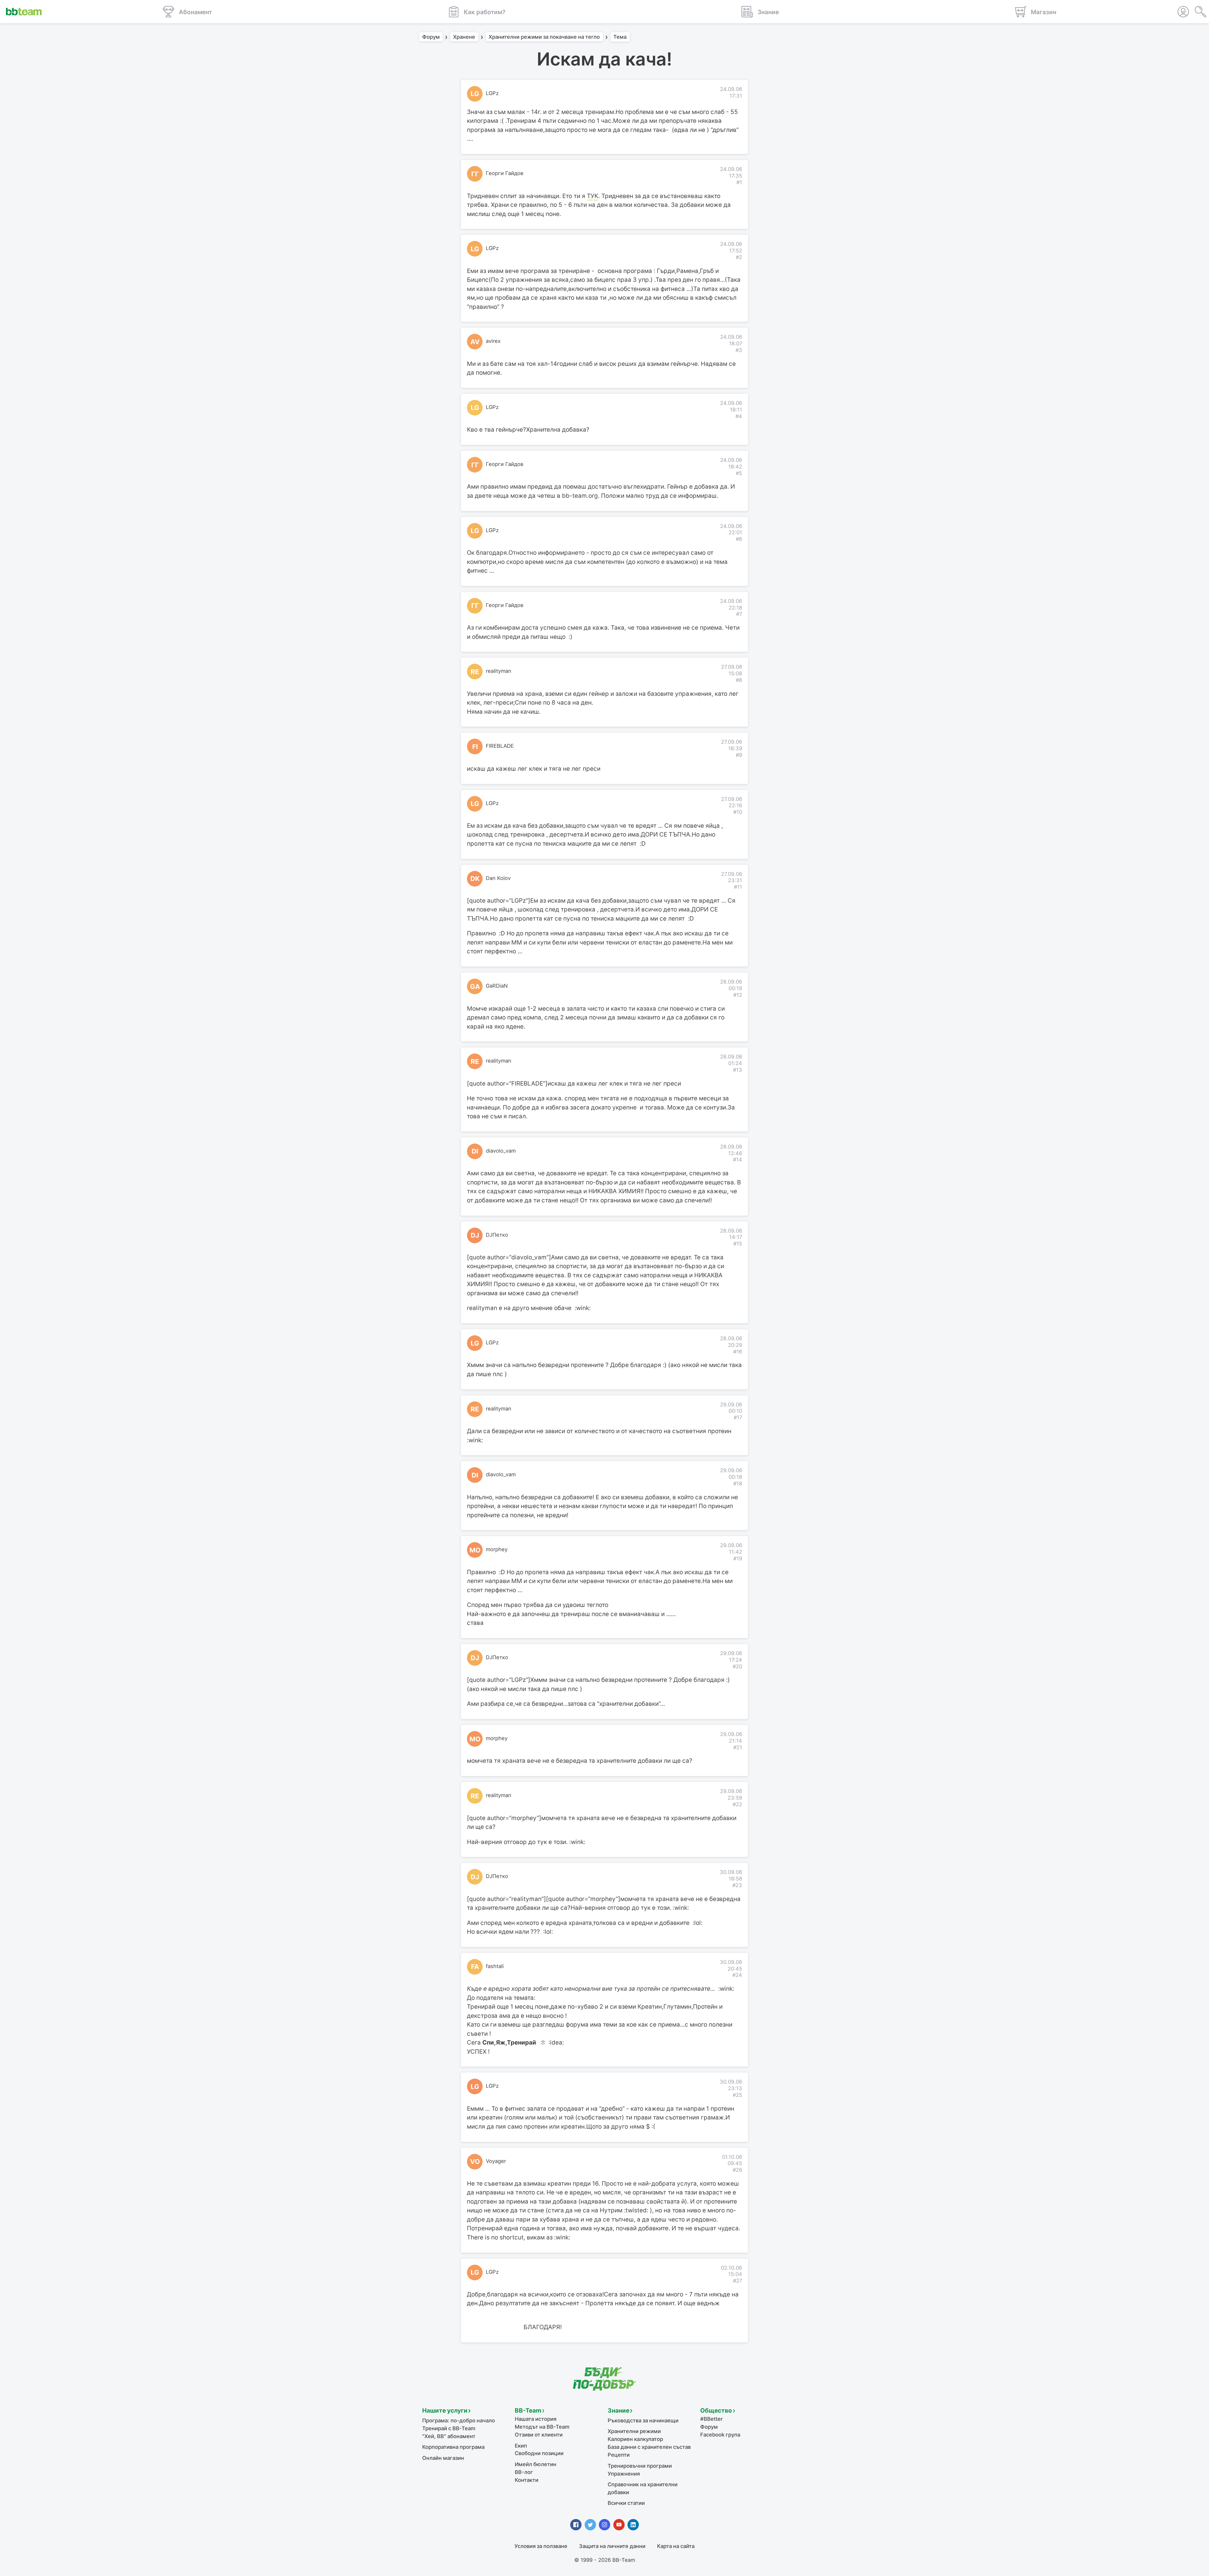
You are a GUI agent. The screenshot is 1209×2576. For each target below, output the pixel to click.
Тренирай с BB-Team (449, 2428)
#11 (738, 887)
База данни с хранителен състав (649, 2447)
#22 (737, 1804)
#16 (738, 1352)
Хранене (464, 37)
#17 (738, 1417)
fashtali (495, 1966)
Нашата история (536, 2419)
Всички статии (626, 2503)
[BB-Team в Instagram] (604, 2525)
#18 (738, 1484)
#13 (738, 1070)
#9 (739, 755)
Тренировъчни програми (640, 2466)
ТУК (593, 196)
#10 (738, 812)
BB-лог (524, 2472)
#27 (738, 2281)
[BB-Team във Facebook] (576, 2525)
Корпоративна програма (453, 2447)
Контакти (527, 2480)
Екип (521, 2446)
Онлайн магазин (443, 2458)
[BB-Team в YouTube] (619, 2525)
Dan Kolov (498, 878)
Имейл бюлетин (536, 2464)
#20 (737, 1666)
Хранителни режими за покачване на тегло (544, 37)
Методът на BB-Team (542, 2427)
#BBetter (711, 2419)
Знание (619, 2411)
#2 (739, 257)
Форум (431, 37)
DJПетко (497, 1235)
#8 (739, 680)
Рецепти (619, 2455)
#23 (737, 1885)
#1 (739, 182)
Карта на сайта (676, 2546)
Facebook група (720, 2435)
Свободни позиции (539, 2453)
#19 (738, 1558)
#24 (737, 1975)
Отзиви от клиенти (539, 2435)
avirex (493, 341)
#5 (739, 473)
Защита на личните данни (612, 2546)
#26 (737, 2170)
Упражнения (624, 2474)
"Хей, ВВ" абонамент (449, 2436)
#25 (737, 2095)
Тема (620, 37)
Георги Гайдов (505, 173)
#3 (739, 350)
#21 (738, 1747)
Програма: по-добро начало (459, 2420)
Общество (716, 2411)
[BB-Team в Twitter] (590, 2525)
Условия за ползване (541, 2546)
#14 (738, 1160)
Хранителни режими (634, 2431)
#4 (739, 416)
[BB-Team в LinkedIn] (633, 2525)
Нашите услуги (445, 2411)
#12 (738, 995)
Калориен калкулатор (635, 2439)
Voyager (496, 2161)
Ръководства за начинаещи (643, 2420)
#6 (739, 539)
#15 (738, 1244)
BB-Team (528, 2411)
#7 (739, 614)
